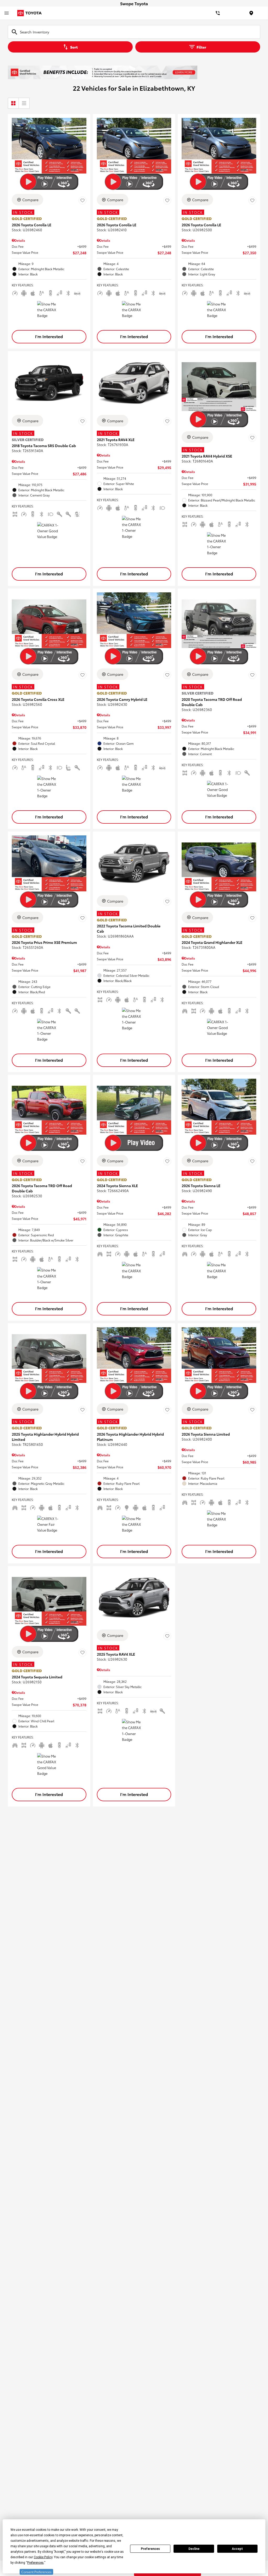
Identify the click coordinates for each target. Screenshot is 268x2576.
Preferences (150, 2549)
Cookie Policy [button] (43, 2557)
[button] (49, 337)
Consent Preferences (36, 2572)
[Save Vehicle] (82, 200)
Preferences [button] (35, 2563)
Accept (237, 2549)
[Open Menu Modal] (7, 13)
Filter (201, 47)
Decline (194, 2549)
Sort (74, 47)
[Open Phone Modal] (218, 13)
